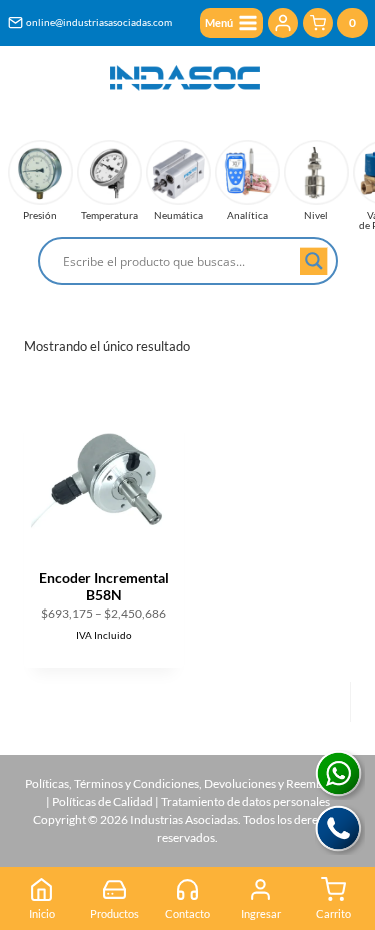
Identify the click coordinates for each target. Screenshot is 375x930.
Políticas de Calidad (102, 801)
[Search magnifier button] (314, 261)
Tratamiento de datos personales (245, 801)
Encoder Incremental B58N (104, 586)
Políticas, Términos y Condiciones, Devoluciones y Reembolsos (187, 783)
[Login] (283, 23)
